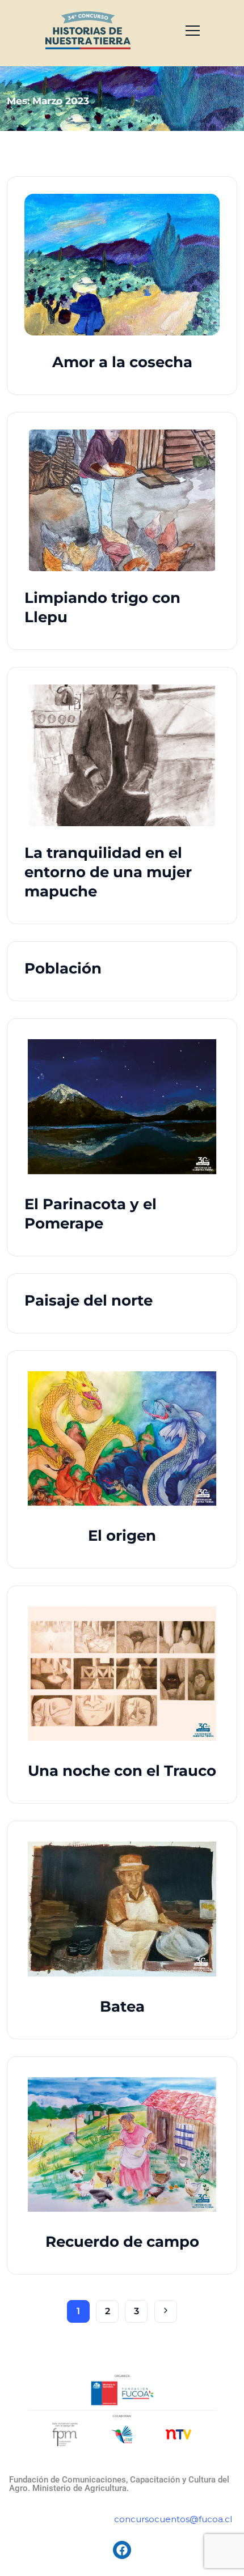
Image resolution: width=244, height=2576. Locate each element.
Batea (122, 2007)
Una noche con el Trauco (122, 1771)
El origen (122, 1536)
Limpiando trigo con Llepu (102, 607)
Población (63, 968)
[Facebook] (122, 2550)
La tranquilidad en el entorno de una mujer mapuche (108, 872)
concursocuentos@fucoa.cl (173, 2519)
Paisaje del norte (89, 1300)
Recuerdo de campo (122, 2242)
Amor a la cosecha (122, 362)
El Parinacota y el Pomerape (91, 1214)
